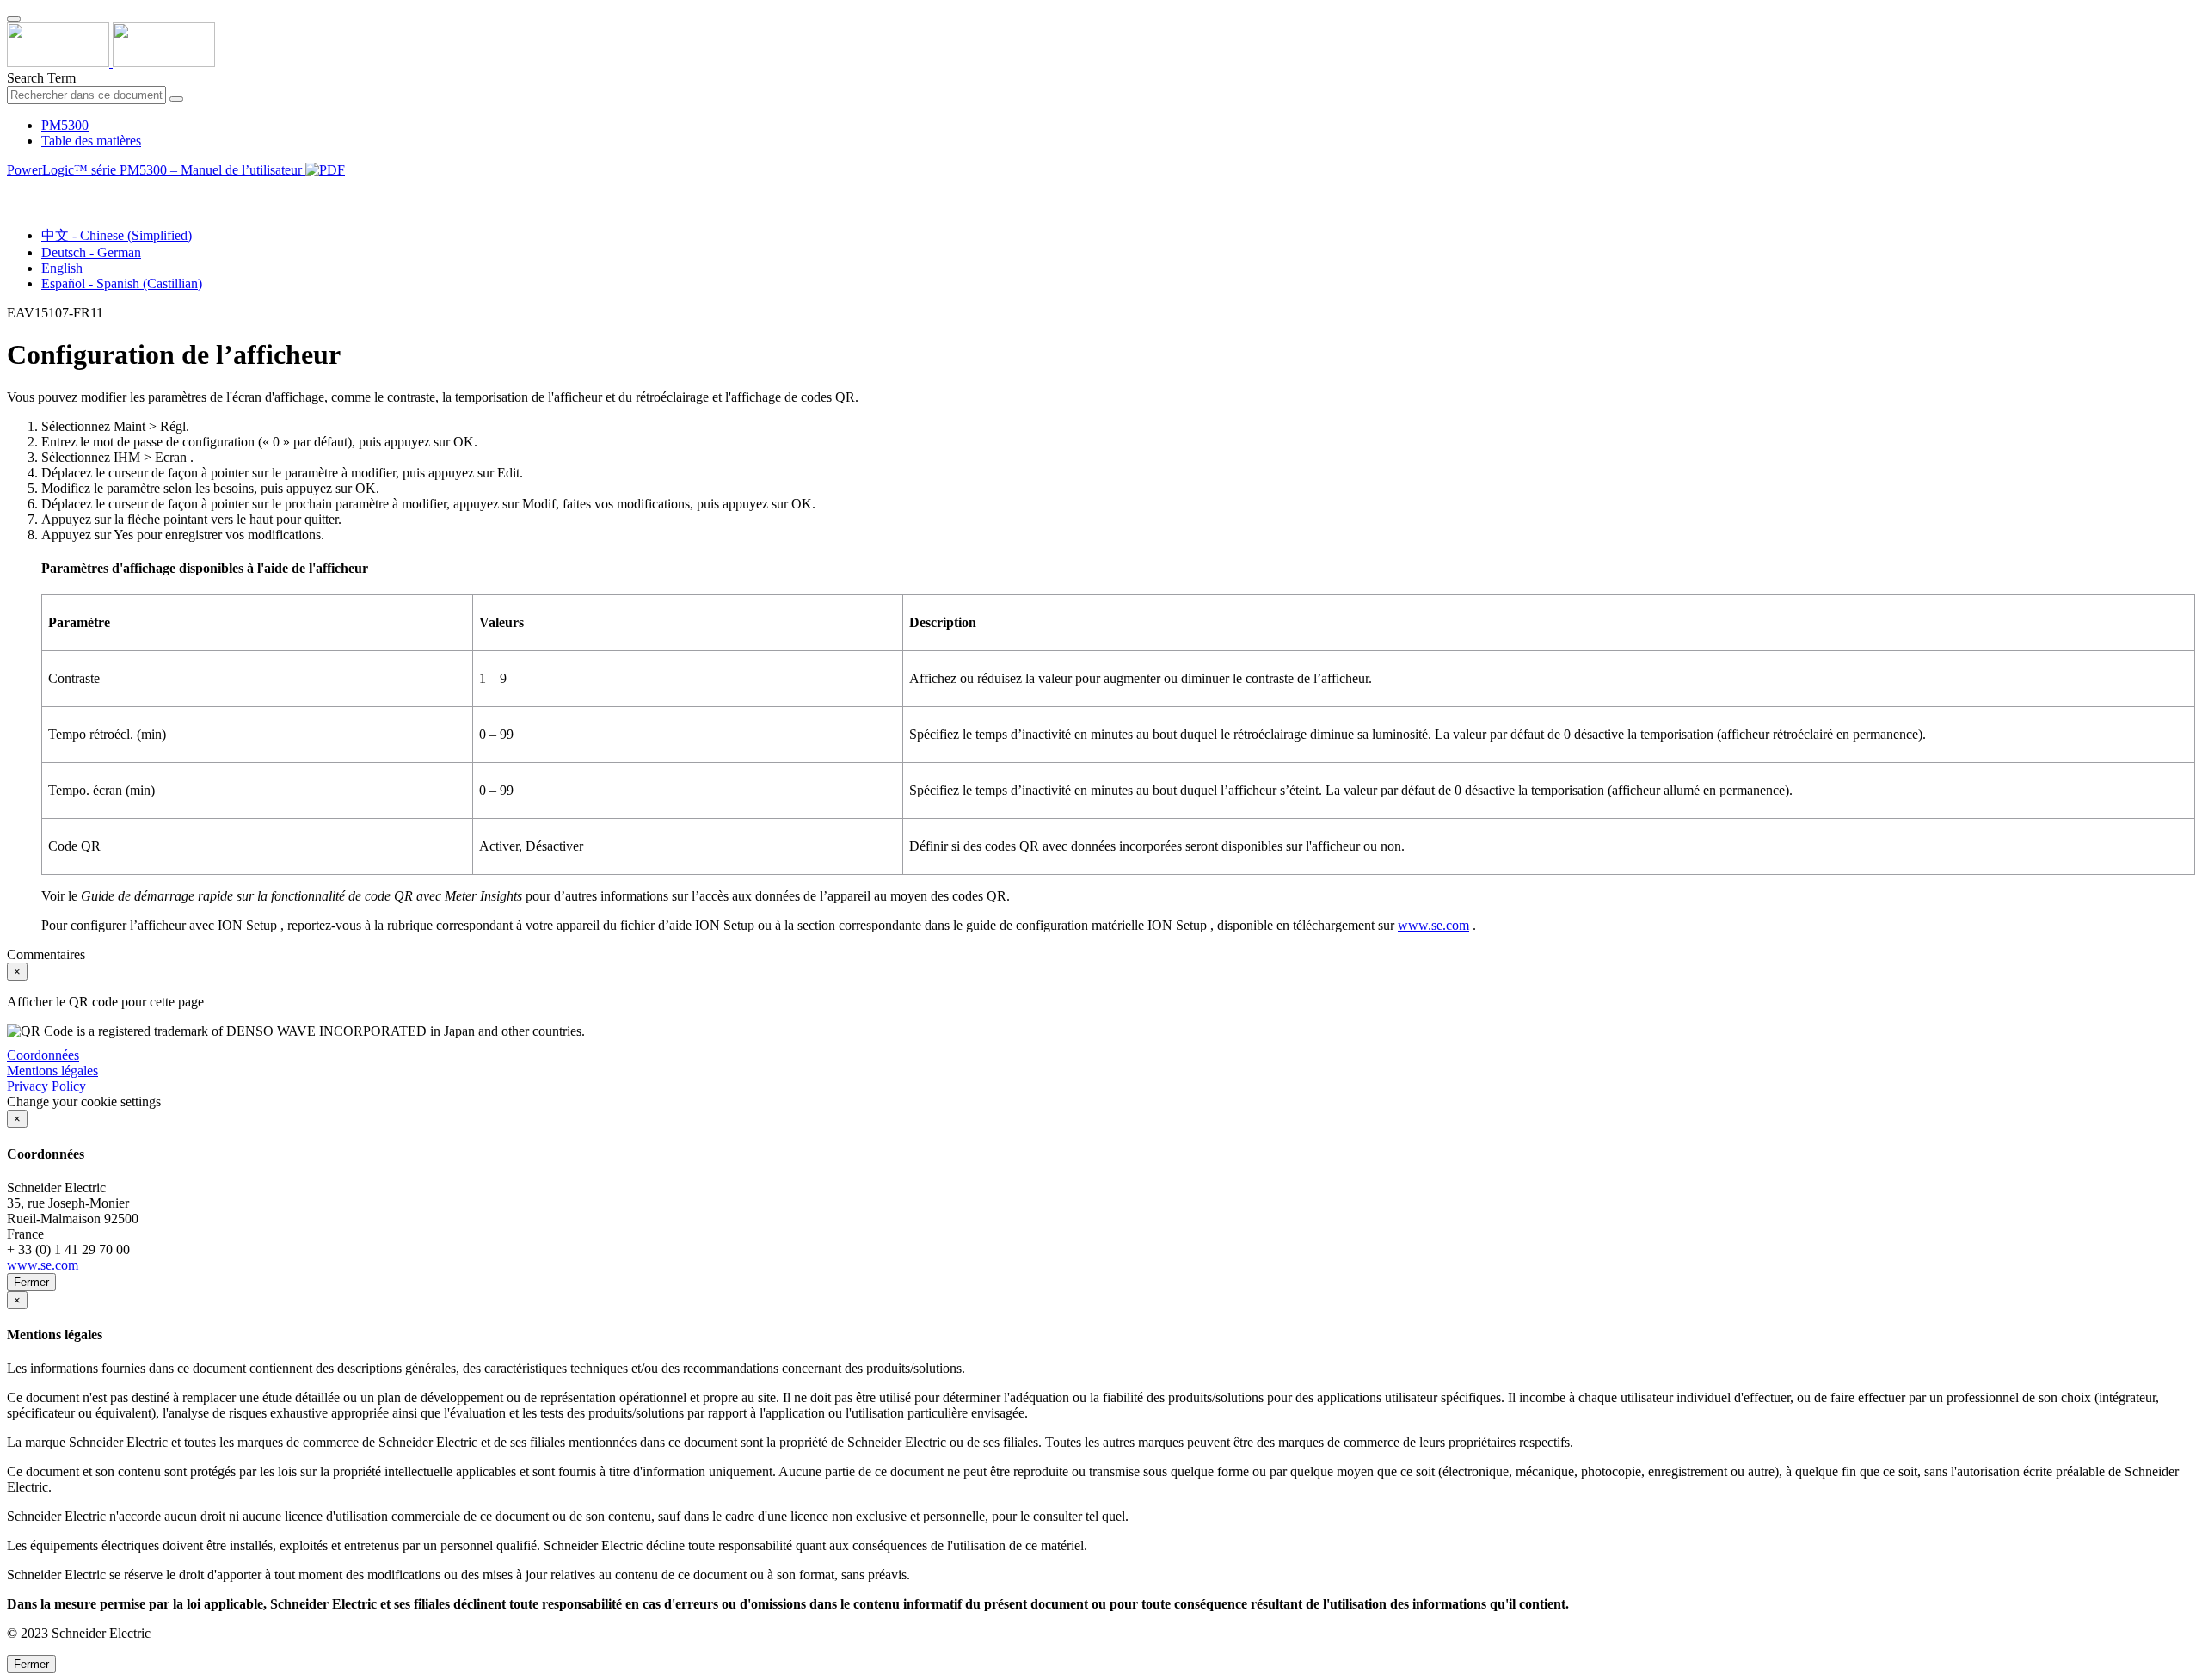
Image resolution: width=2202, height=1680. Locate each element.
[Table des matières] (14, 190)
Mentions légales (52, 1071)
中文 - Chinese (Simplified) (117, 235)
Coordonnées (43, 1055)
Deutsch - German (91, 252)
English (62, 268)
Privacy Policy (46, 1086)
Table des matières (91, 141)
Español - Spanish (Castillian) (122, 283)
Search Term (41, 78)
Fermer (31, 1282)
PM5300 (65, 125)
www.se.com (1433, 925)
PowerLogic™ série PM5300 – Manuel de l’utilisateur (156, 170)
